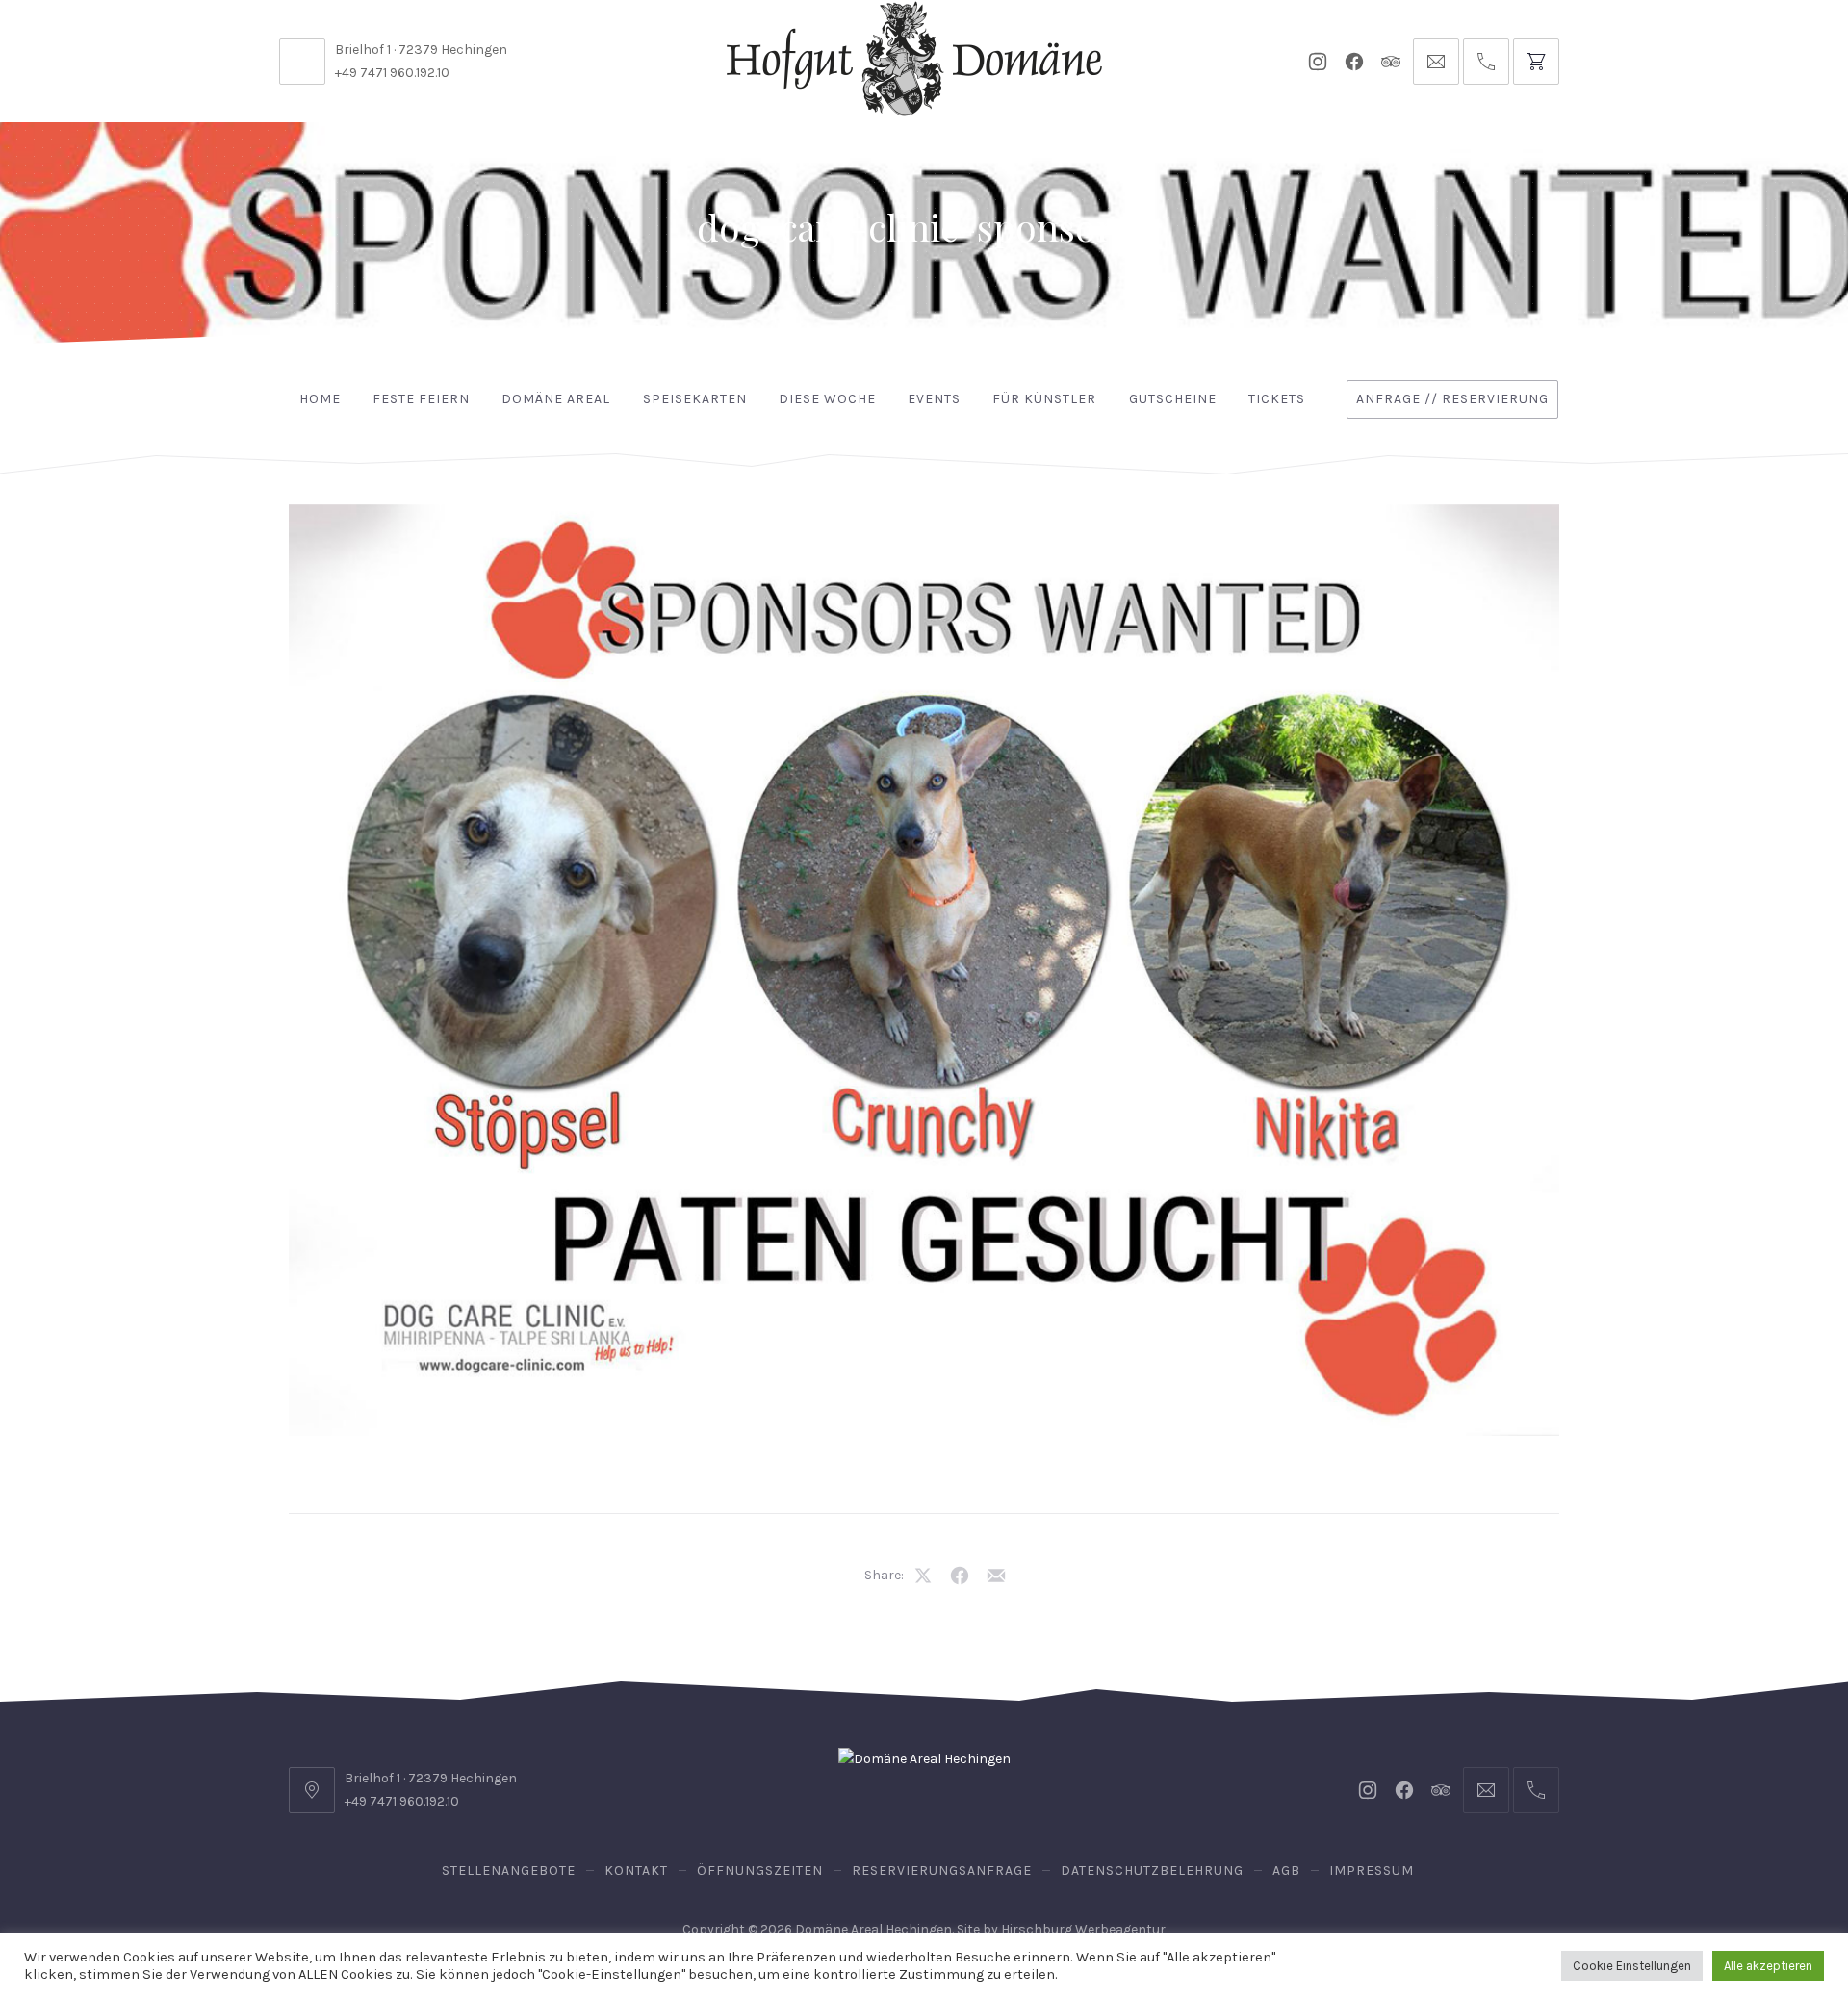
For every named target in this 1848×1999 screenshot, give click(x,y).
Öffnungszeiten (760, 1871)
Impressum (1372, 1871)
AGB (1286, 1871)
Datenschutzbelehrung (1152, 1871)
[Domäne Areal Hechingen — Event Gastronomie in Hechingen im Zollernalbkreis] (914, 59)
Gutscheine (1173, 399)
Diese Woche (827, 399)
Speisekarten (695, 399)
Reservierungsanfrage (942, 1871)
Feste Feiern (421, 399)
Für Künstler (1044, 399)
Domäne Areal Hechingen (873, 1929)
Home (320, 399)
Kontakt (636, 1871)
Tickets (1277, 399)
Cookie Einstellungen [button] (1632, 1966)
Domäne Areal (556, 399)
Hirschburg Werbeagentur (1083, 1929)
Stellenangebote (509, 1871)
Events (934, 399)
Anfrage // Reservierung (1452, 399)
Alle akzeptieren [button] (1768, 1966)
